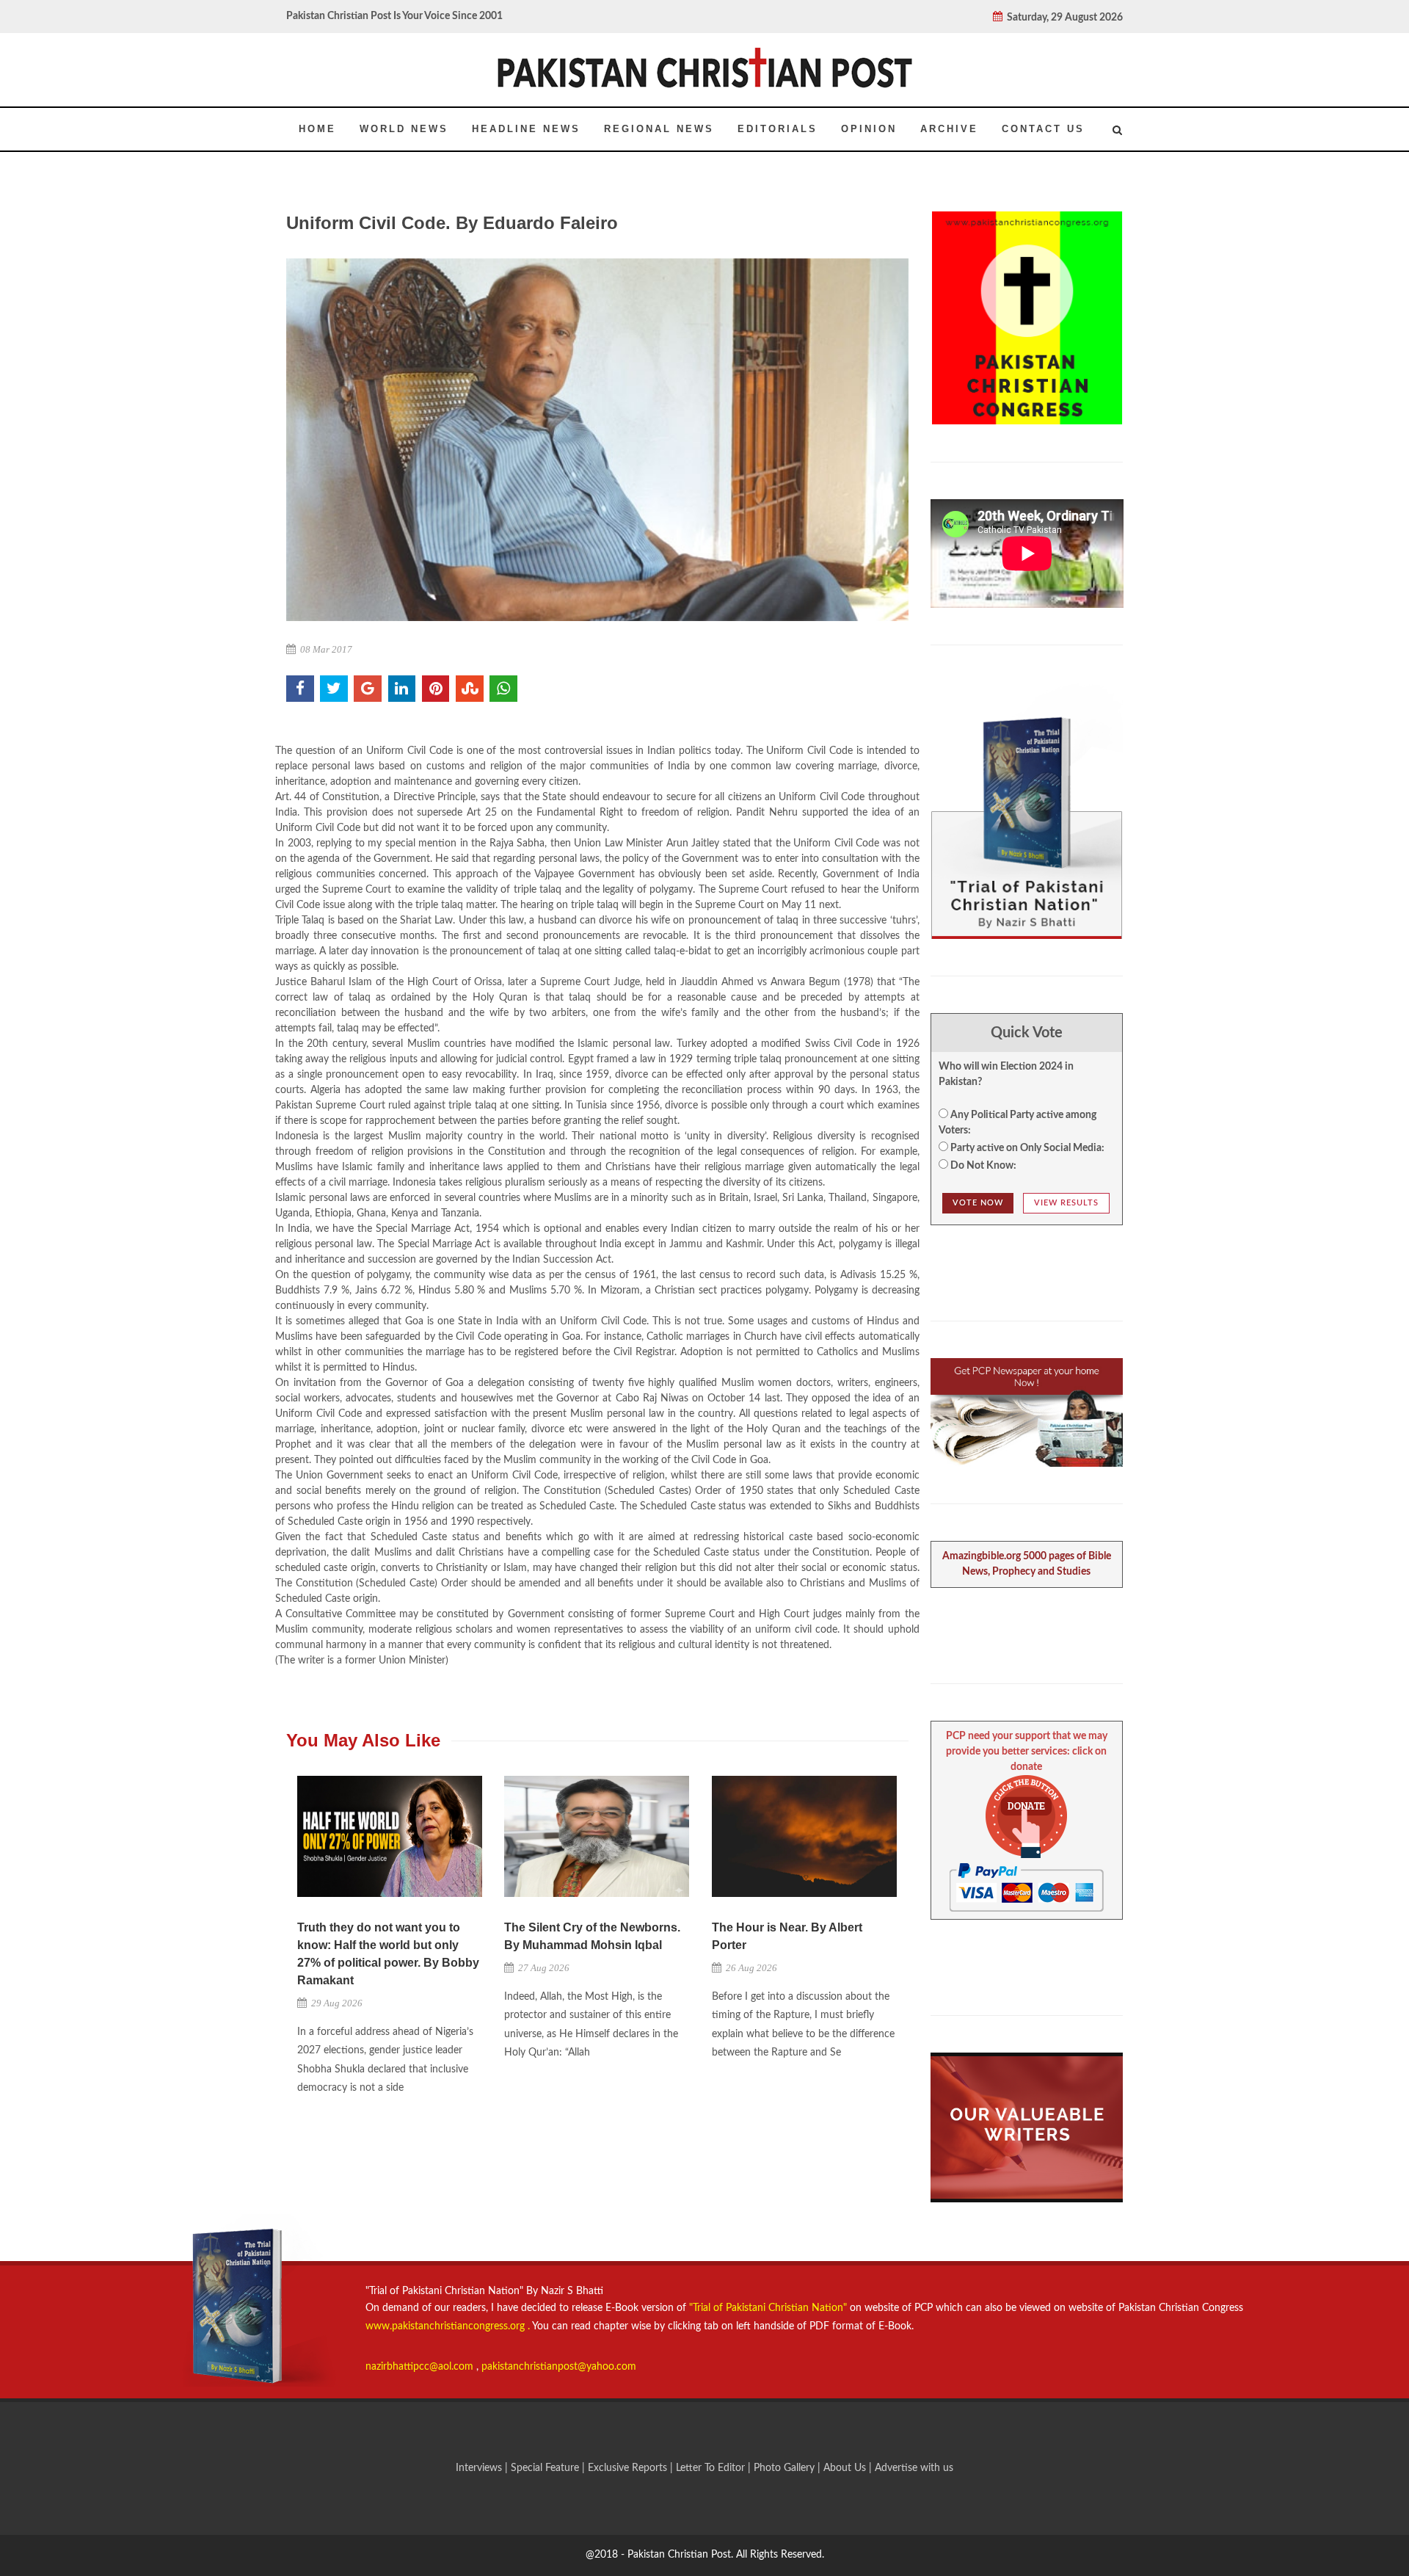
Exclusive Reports (629, 2468)
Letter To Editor (712, 2468)
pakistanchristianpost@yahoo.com (559, 2367)
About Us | (849, 2468)
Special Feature (546, 2468)
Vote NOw (978, 1203)
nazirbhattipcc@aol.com (421, 2367)
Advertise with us (914, 2468)
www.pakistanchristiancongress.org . (448, 2326)
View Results (1066, 1203)
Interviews (480, 2468)
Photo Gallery (784, 2468)
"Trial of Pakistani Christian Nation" (769, 2308)
